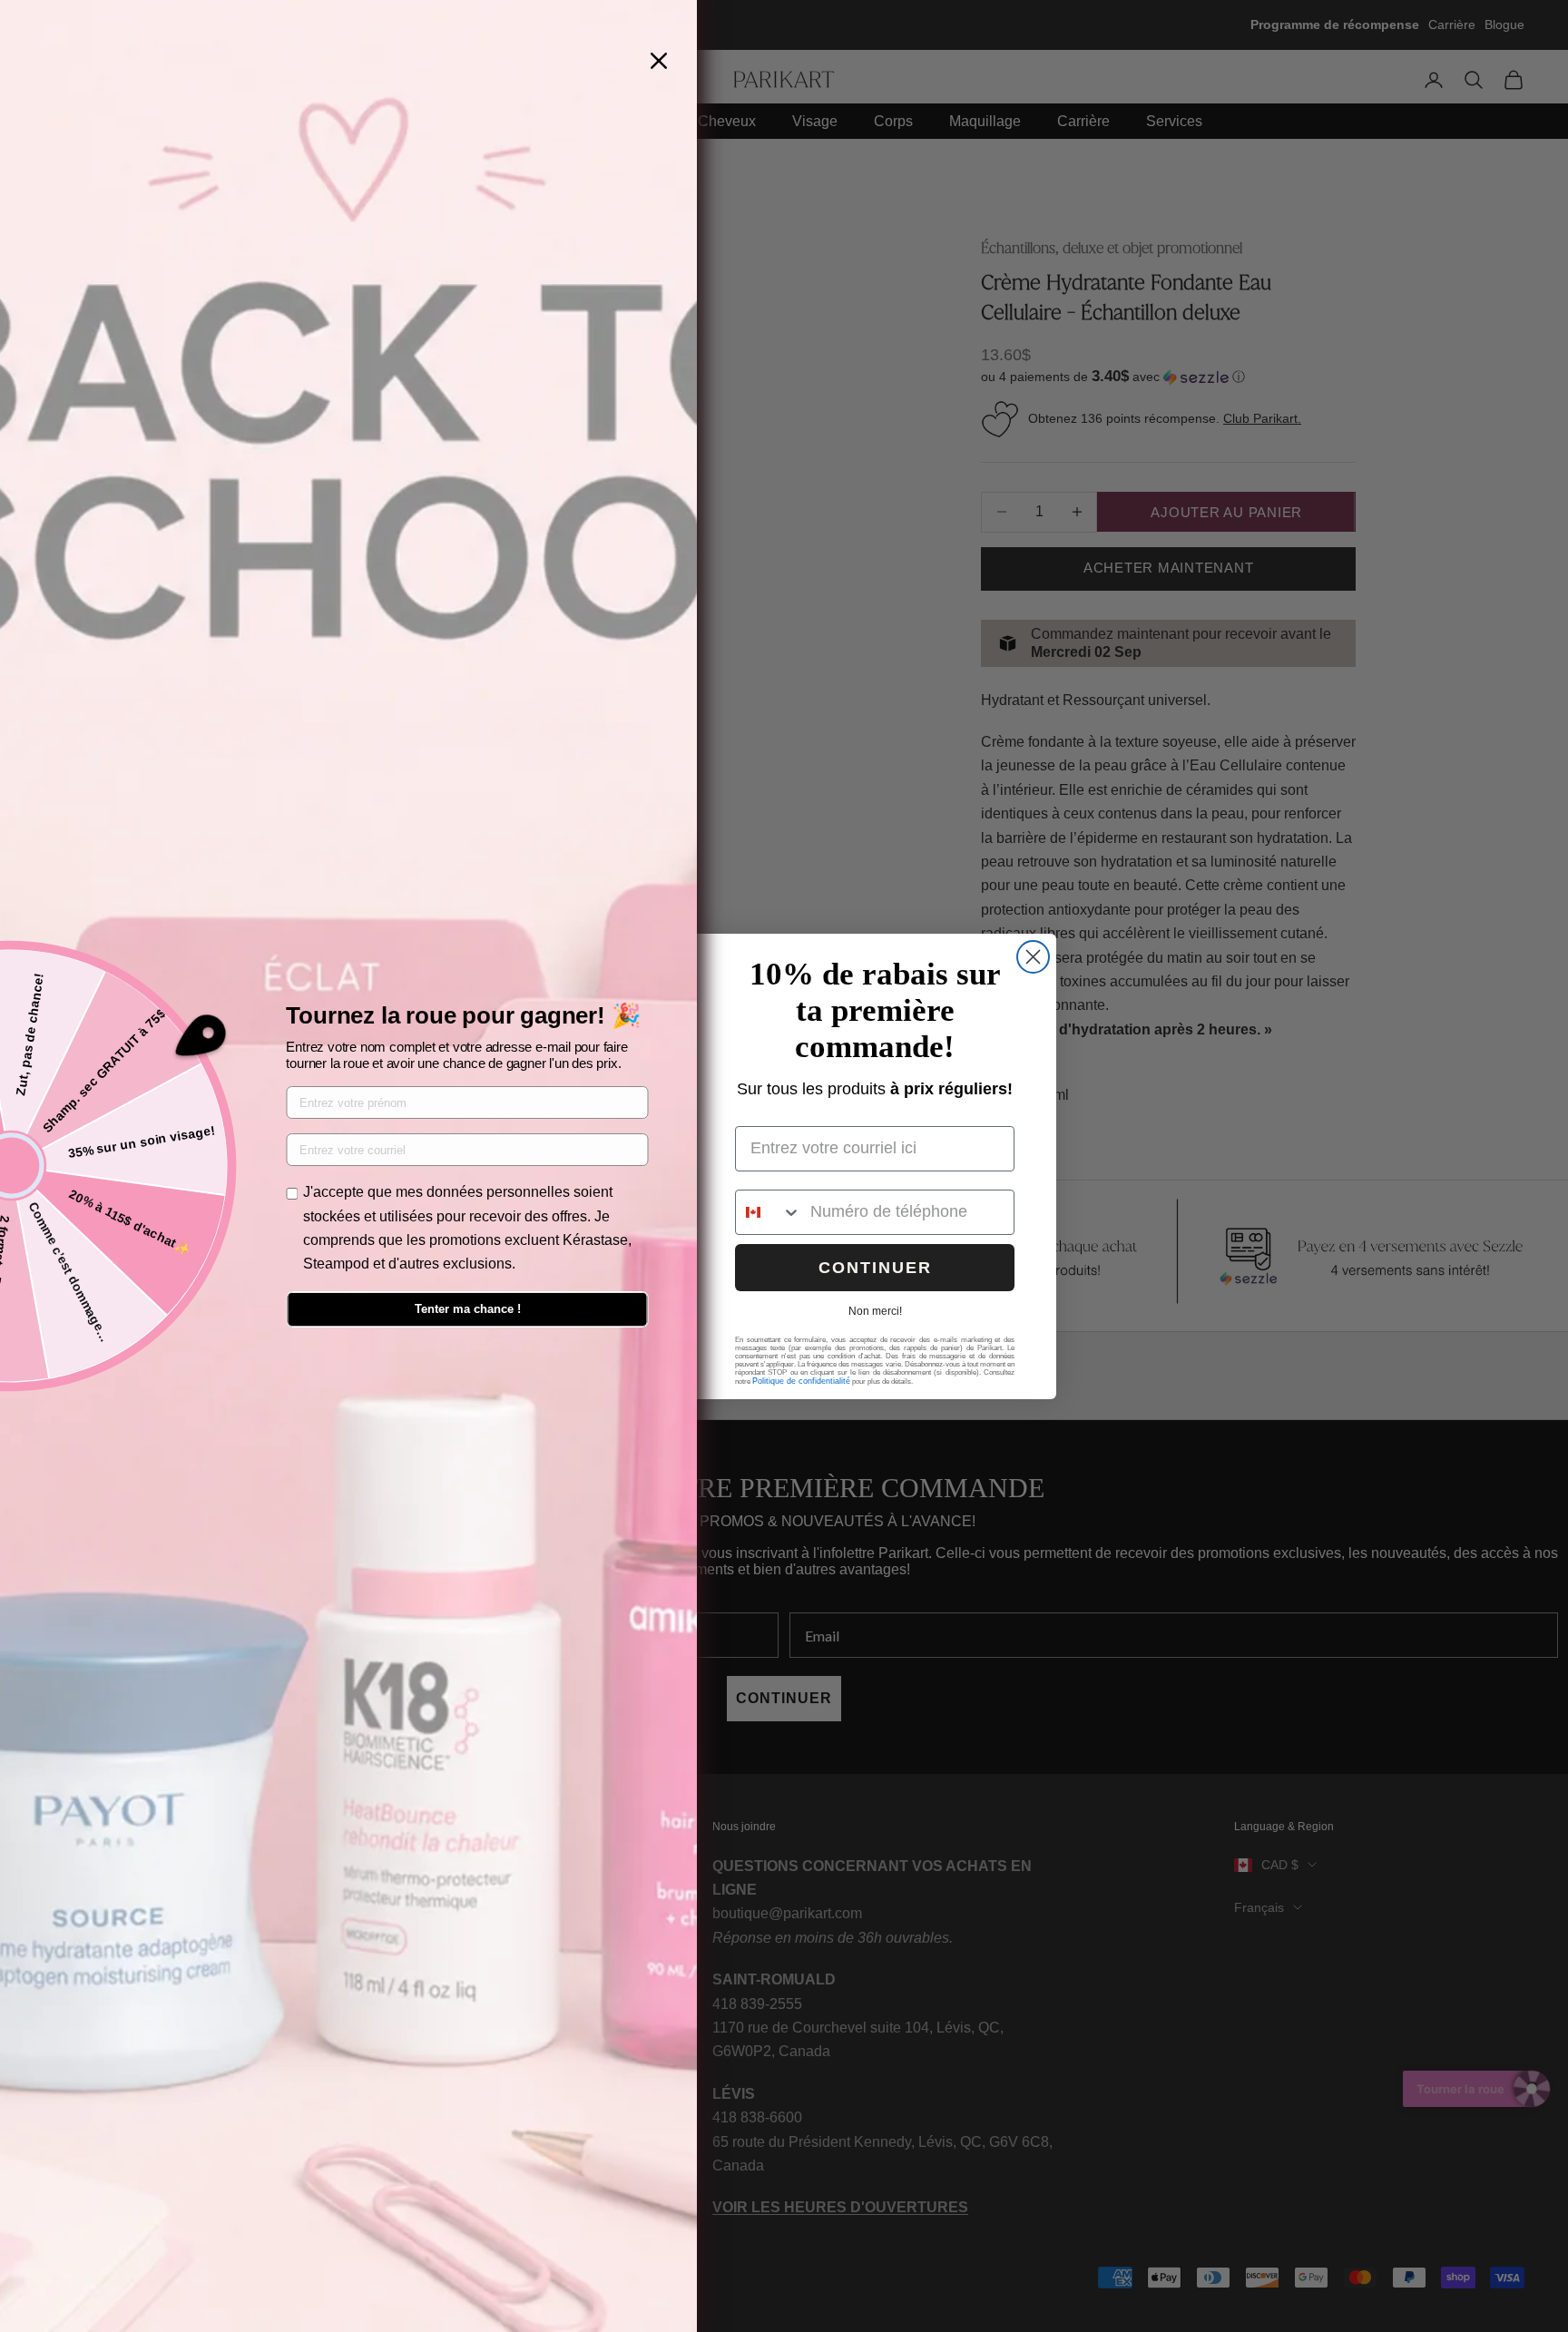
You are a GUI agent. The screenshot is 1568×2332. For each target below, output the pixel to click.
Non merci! (875, 1311)
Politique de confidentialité (801, 1381)
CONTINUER (875, 1268)
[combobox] (769, 1212)
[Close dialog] (1033, 957)
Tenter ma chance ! (468, 1309)
